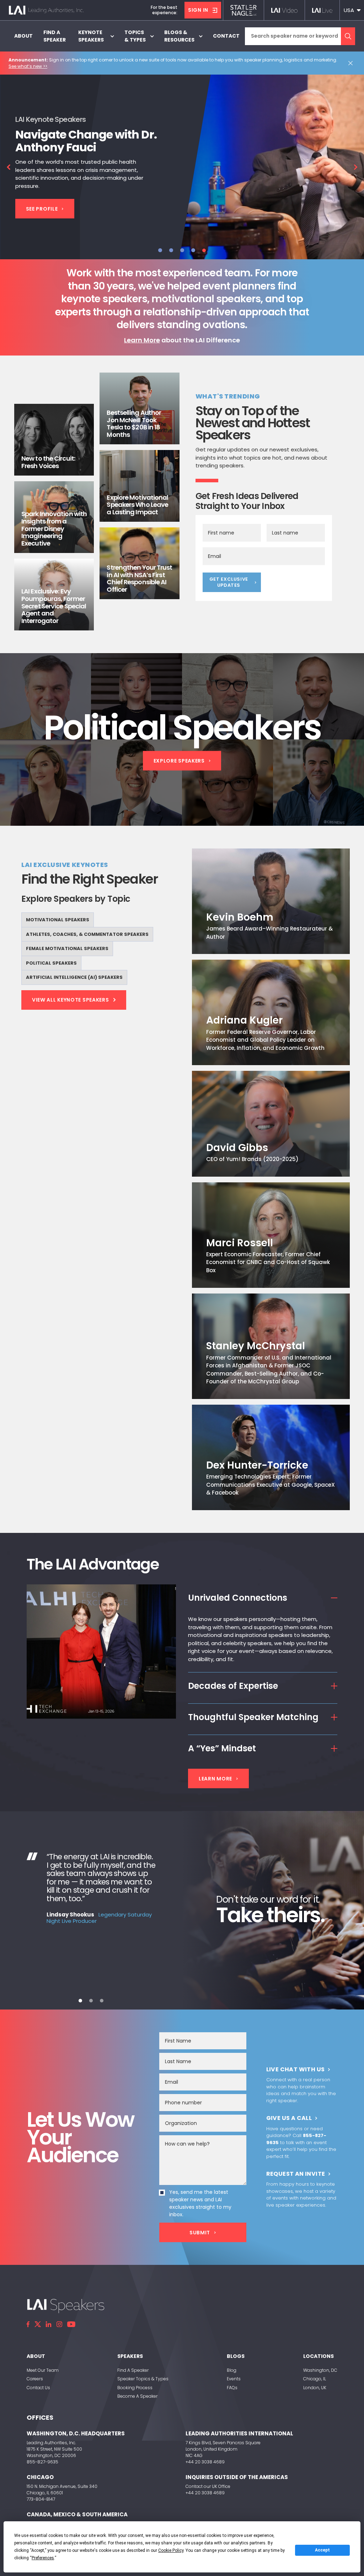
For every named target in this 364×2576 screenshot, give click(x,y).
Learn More (142, 340)
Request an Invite (296, 2174)
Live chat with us (296, 2069)
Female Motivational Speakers (67, 948)
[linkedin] (49, 2324)
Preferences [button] (43, 2558)
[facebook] (28, 2324)
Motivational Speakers (58, 920)
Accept (322, 2550)
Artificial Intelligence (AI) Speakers (74, 977)
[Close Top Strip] (352, 63)
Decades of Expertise (233, 1686)
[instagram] (59, 2324)
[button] (352, 10)
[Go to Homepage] (46, 10)
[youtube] (71, 2324)
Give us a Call (289, 2118)
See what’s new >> (28, 66)
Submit (200, 2233)
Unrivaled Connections (238, 1598)
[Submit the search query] (348, 36)
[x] (38, 2324)
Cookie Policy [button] (171, 2550)
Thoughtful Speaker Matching (253, 1717)
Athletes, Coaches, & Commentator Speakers (87, 934)
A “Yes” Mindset (222, 1748)
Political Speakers (51, 963)
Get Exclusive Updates (229, 582)
